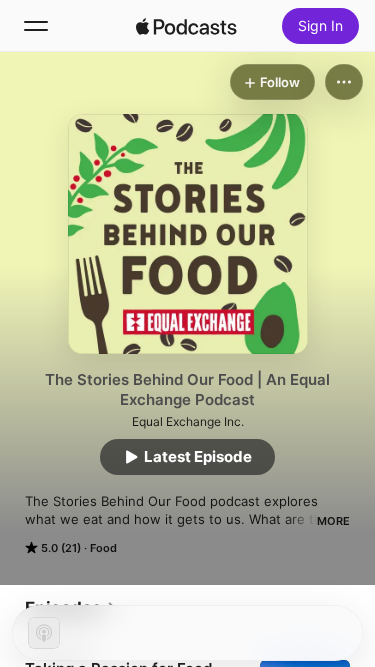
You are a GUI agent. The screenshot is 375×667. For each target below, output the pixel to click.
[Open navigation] (36, 26)
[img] (187, 26)
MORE (333, 521)
